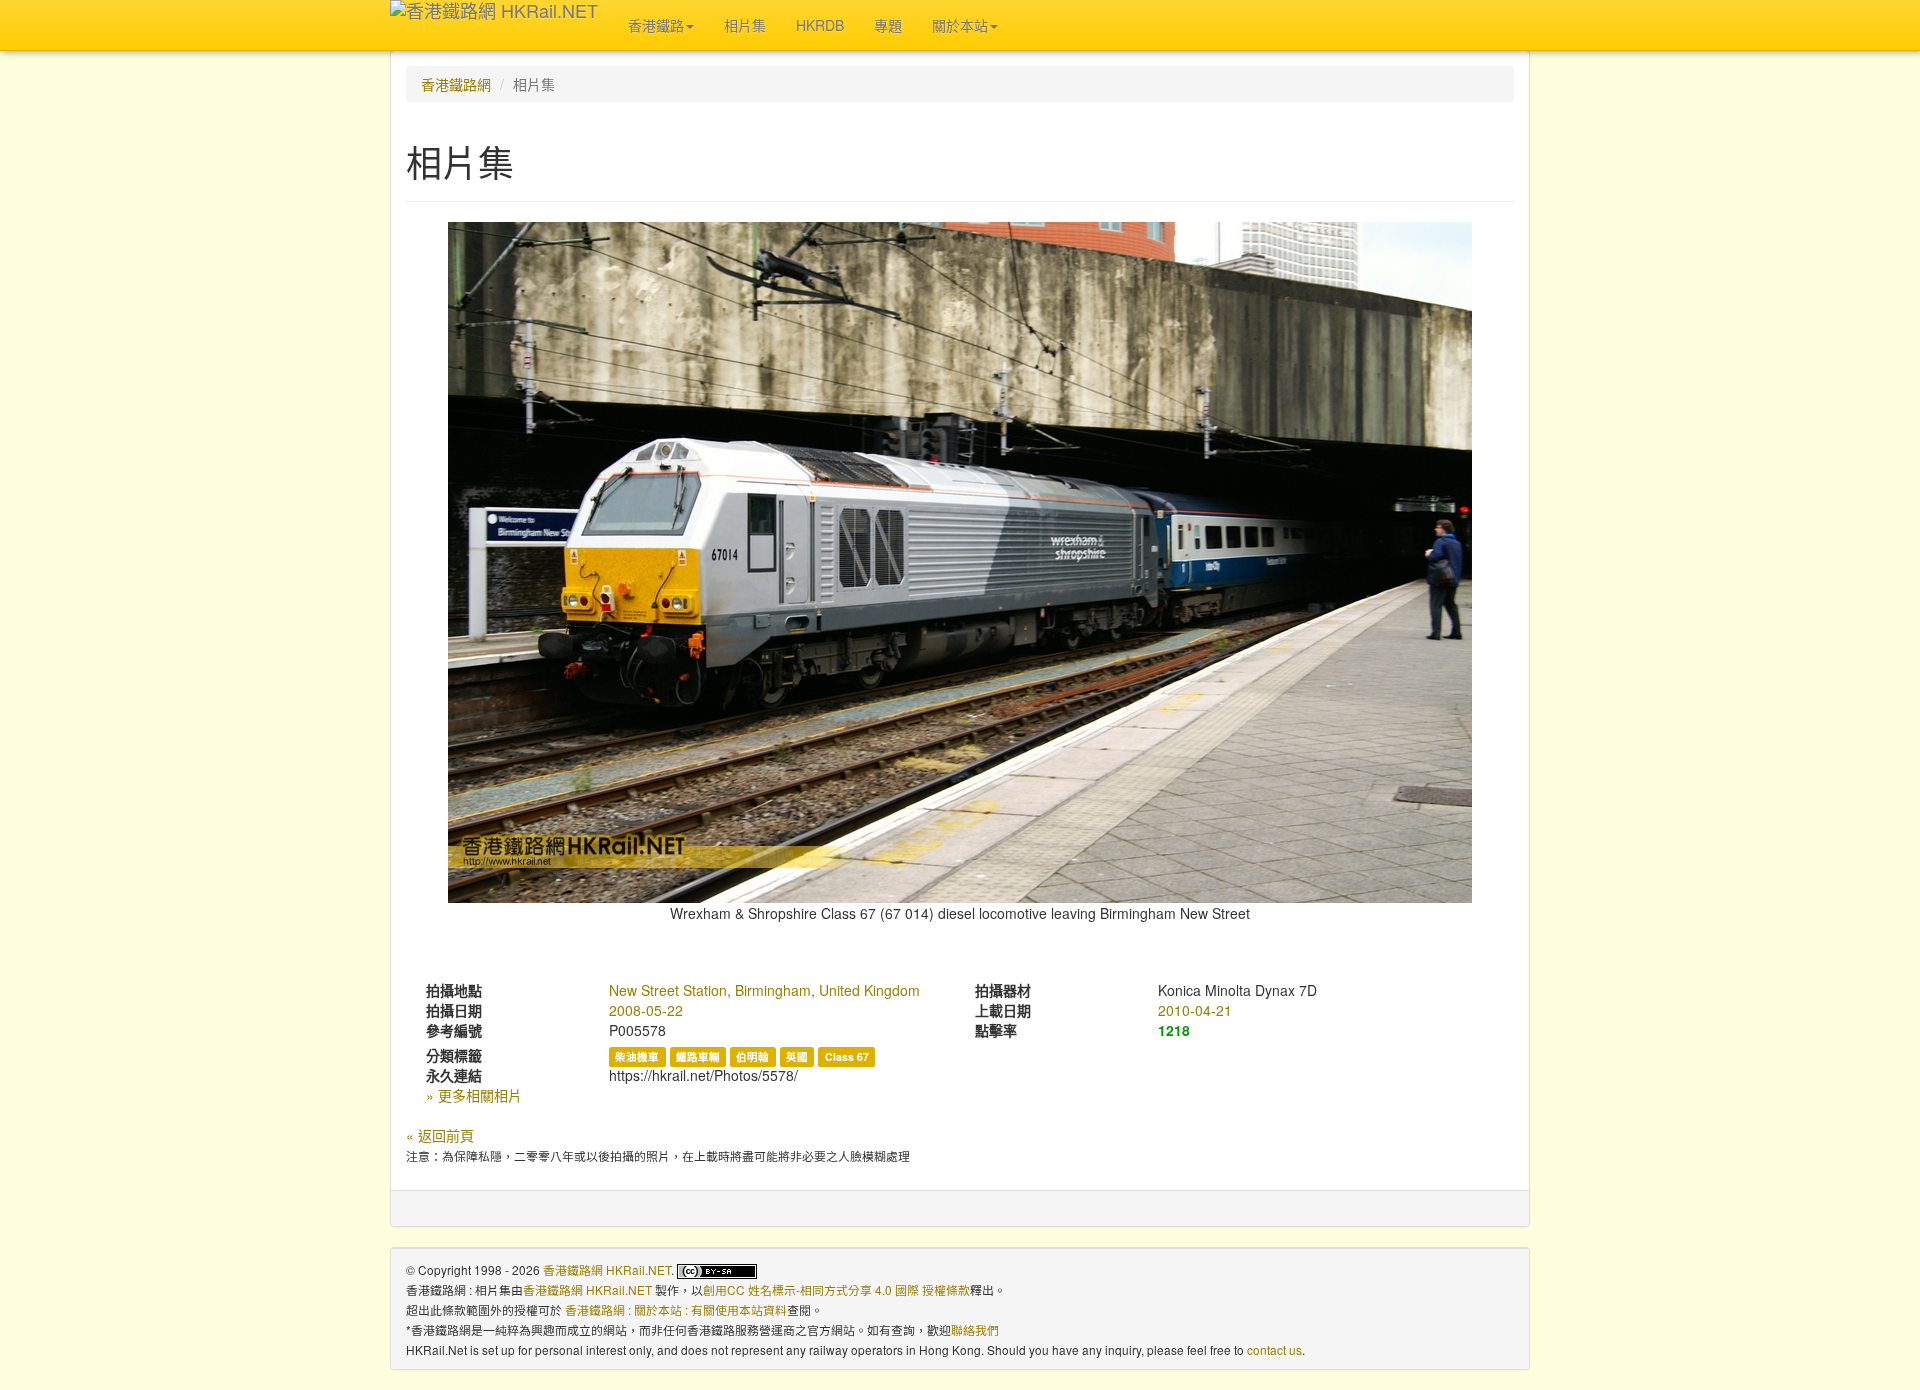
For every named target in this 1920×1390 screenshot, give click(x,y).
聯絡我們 (975, 1329)
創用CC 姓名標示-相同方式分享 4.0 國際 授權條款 (836, 1289)
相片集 (745, 25)
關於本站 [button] (960, 25)
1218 (1174, 1030)
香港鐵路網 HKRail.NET (607, 1269)
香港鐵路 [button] (656, 25)
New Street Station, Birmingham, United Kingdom (764, 990)
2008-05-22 (646, 1010)
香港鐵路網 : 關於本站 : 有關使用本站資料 (676, 1309)
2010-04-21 (1195, 1010)
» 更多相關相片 (474, 1095)
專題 (888, 25)
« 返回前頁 (440, 1135)
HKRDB (820, 25)
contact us (1274, 1349)
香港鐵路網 (456, 84)
